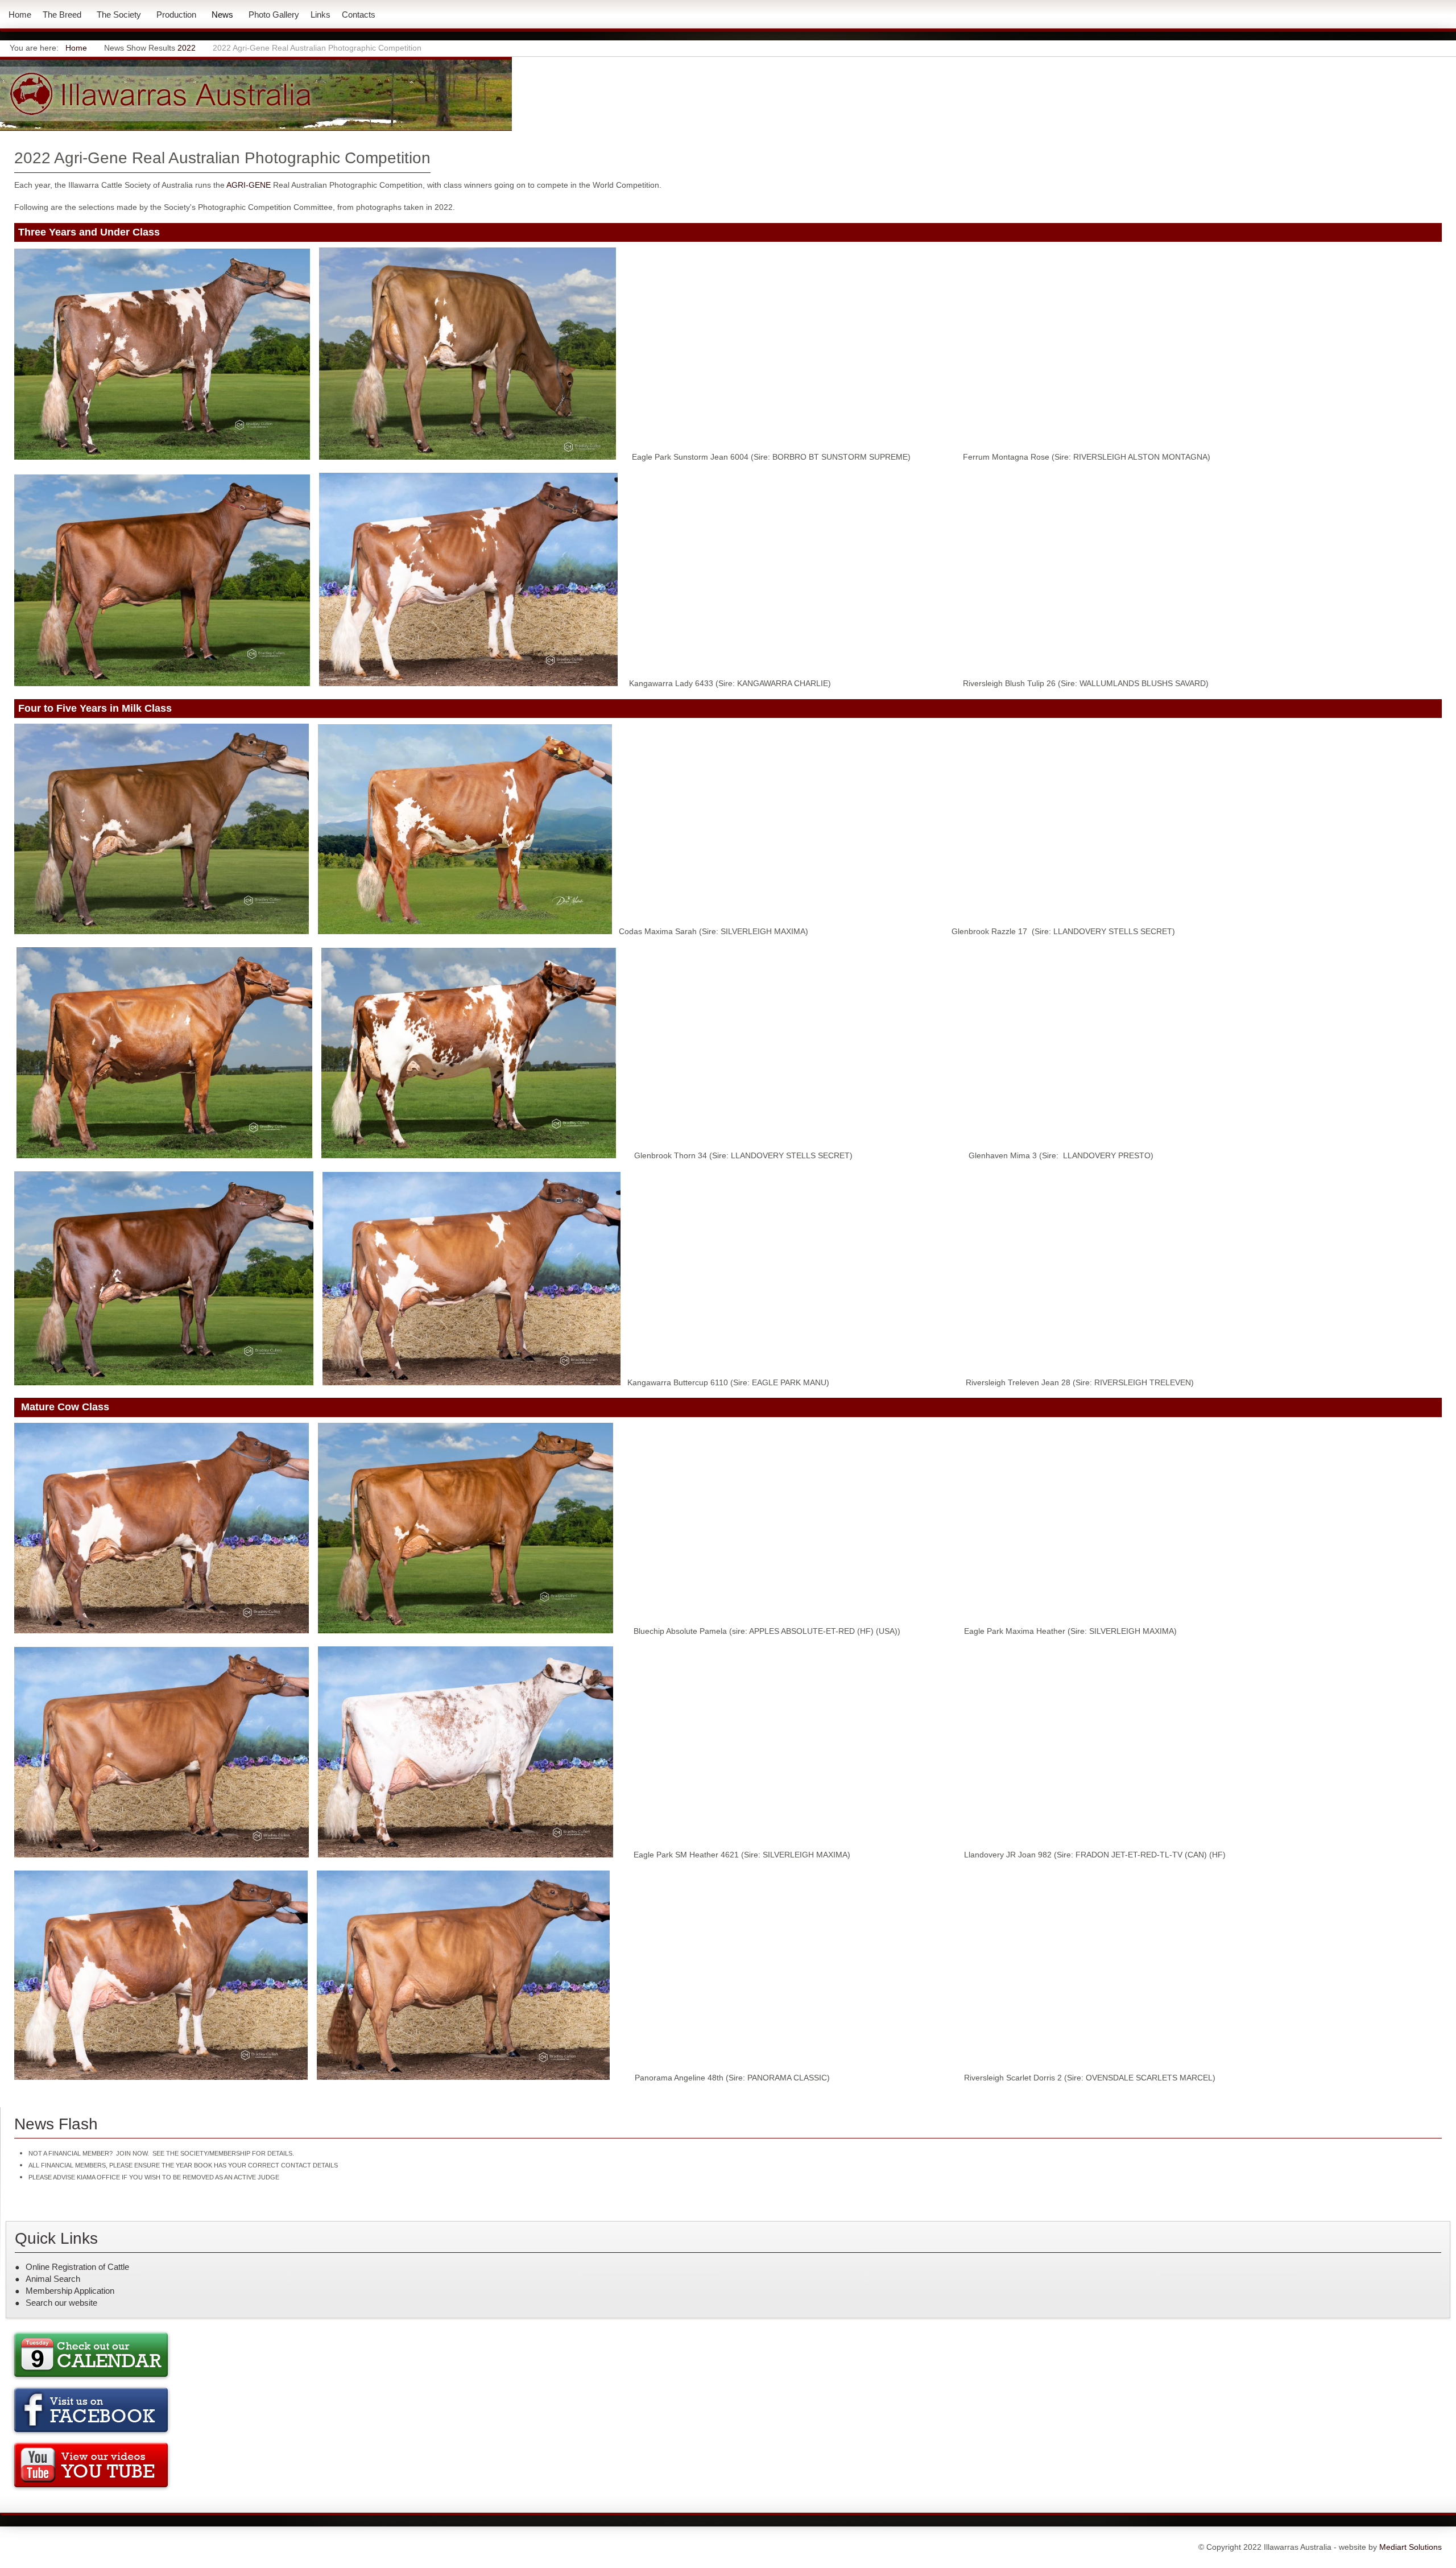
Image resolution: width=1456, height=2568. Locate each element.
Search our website (61, 2303)
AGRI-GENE (249, 185)
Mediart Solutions (1409, 2547)
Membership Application (70, 2291)
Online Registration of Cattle (77, 2267)
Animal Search (53, 2279)
